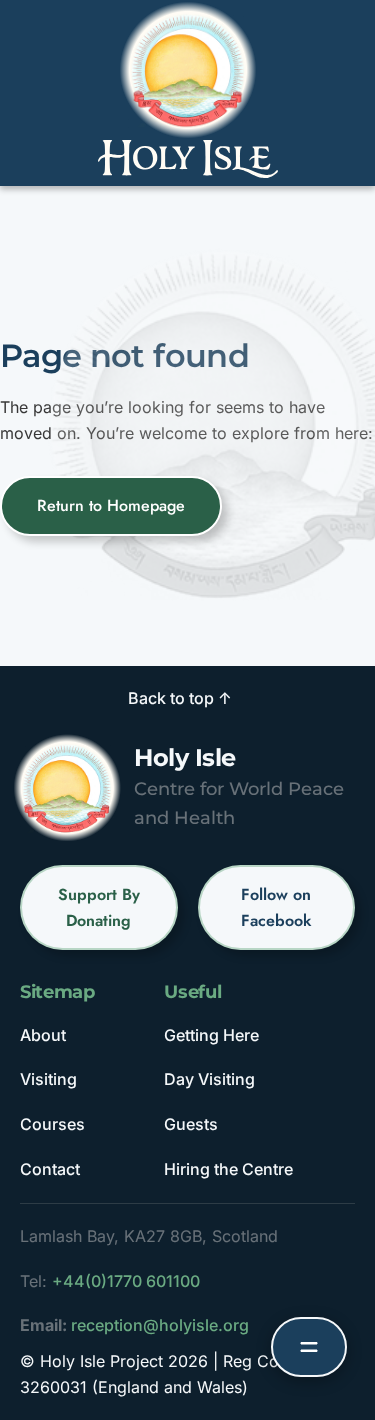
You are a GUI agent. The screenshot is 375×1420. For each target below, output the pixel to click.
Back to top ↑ (180, 698)
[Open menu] (309, 1347)
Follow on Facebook (276, 907)
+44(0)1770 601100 (126, 1281)
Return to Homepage (111, 505)
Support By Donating (99, 907)
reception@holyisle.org (160, 1325)
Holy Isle (185, 757)
